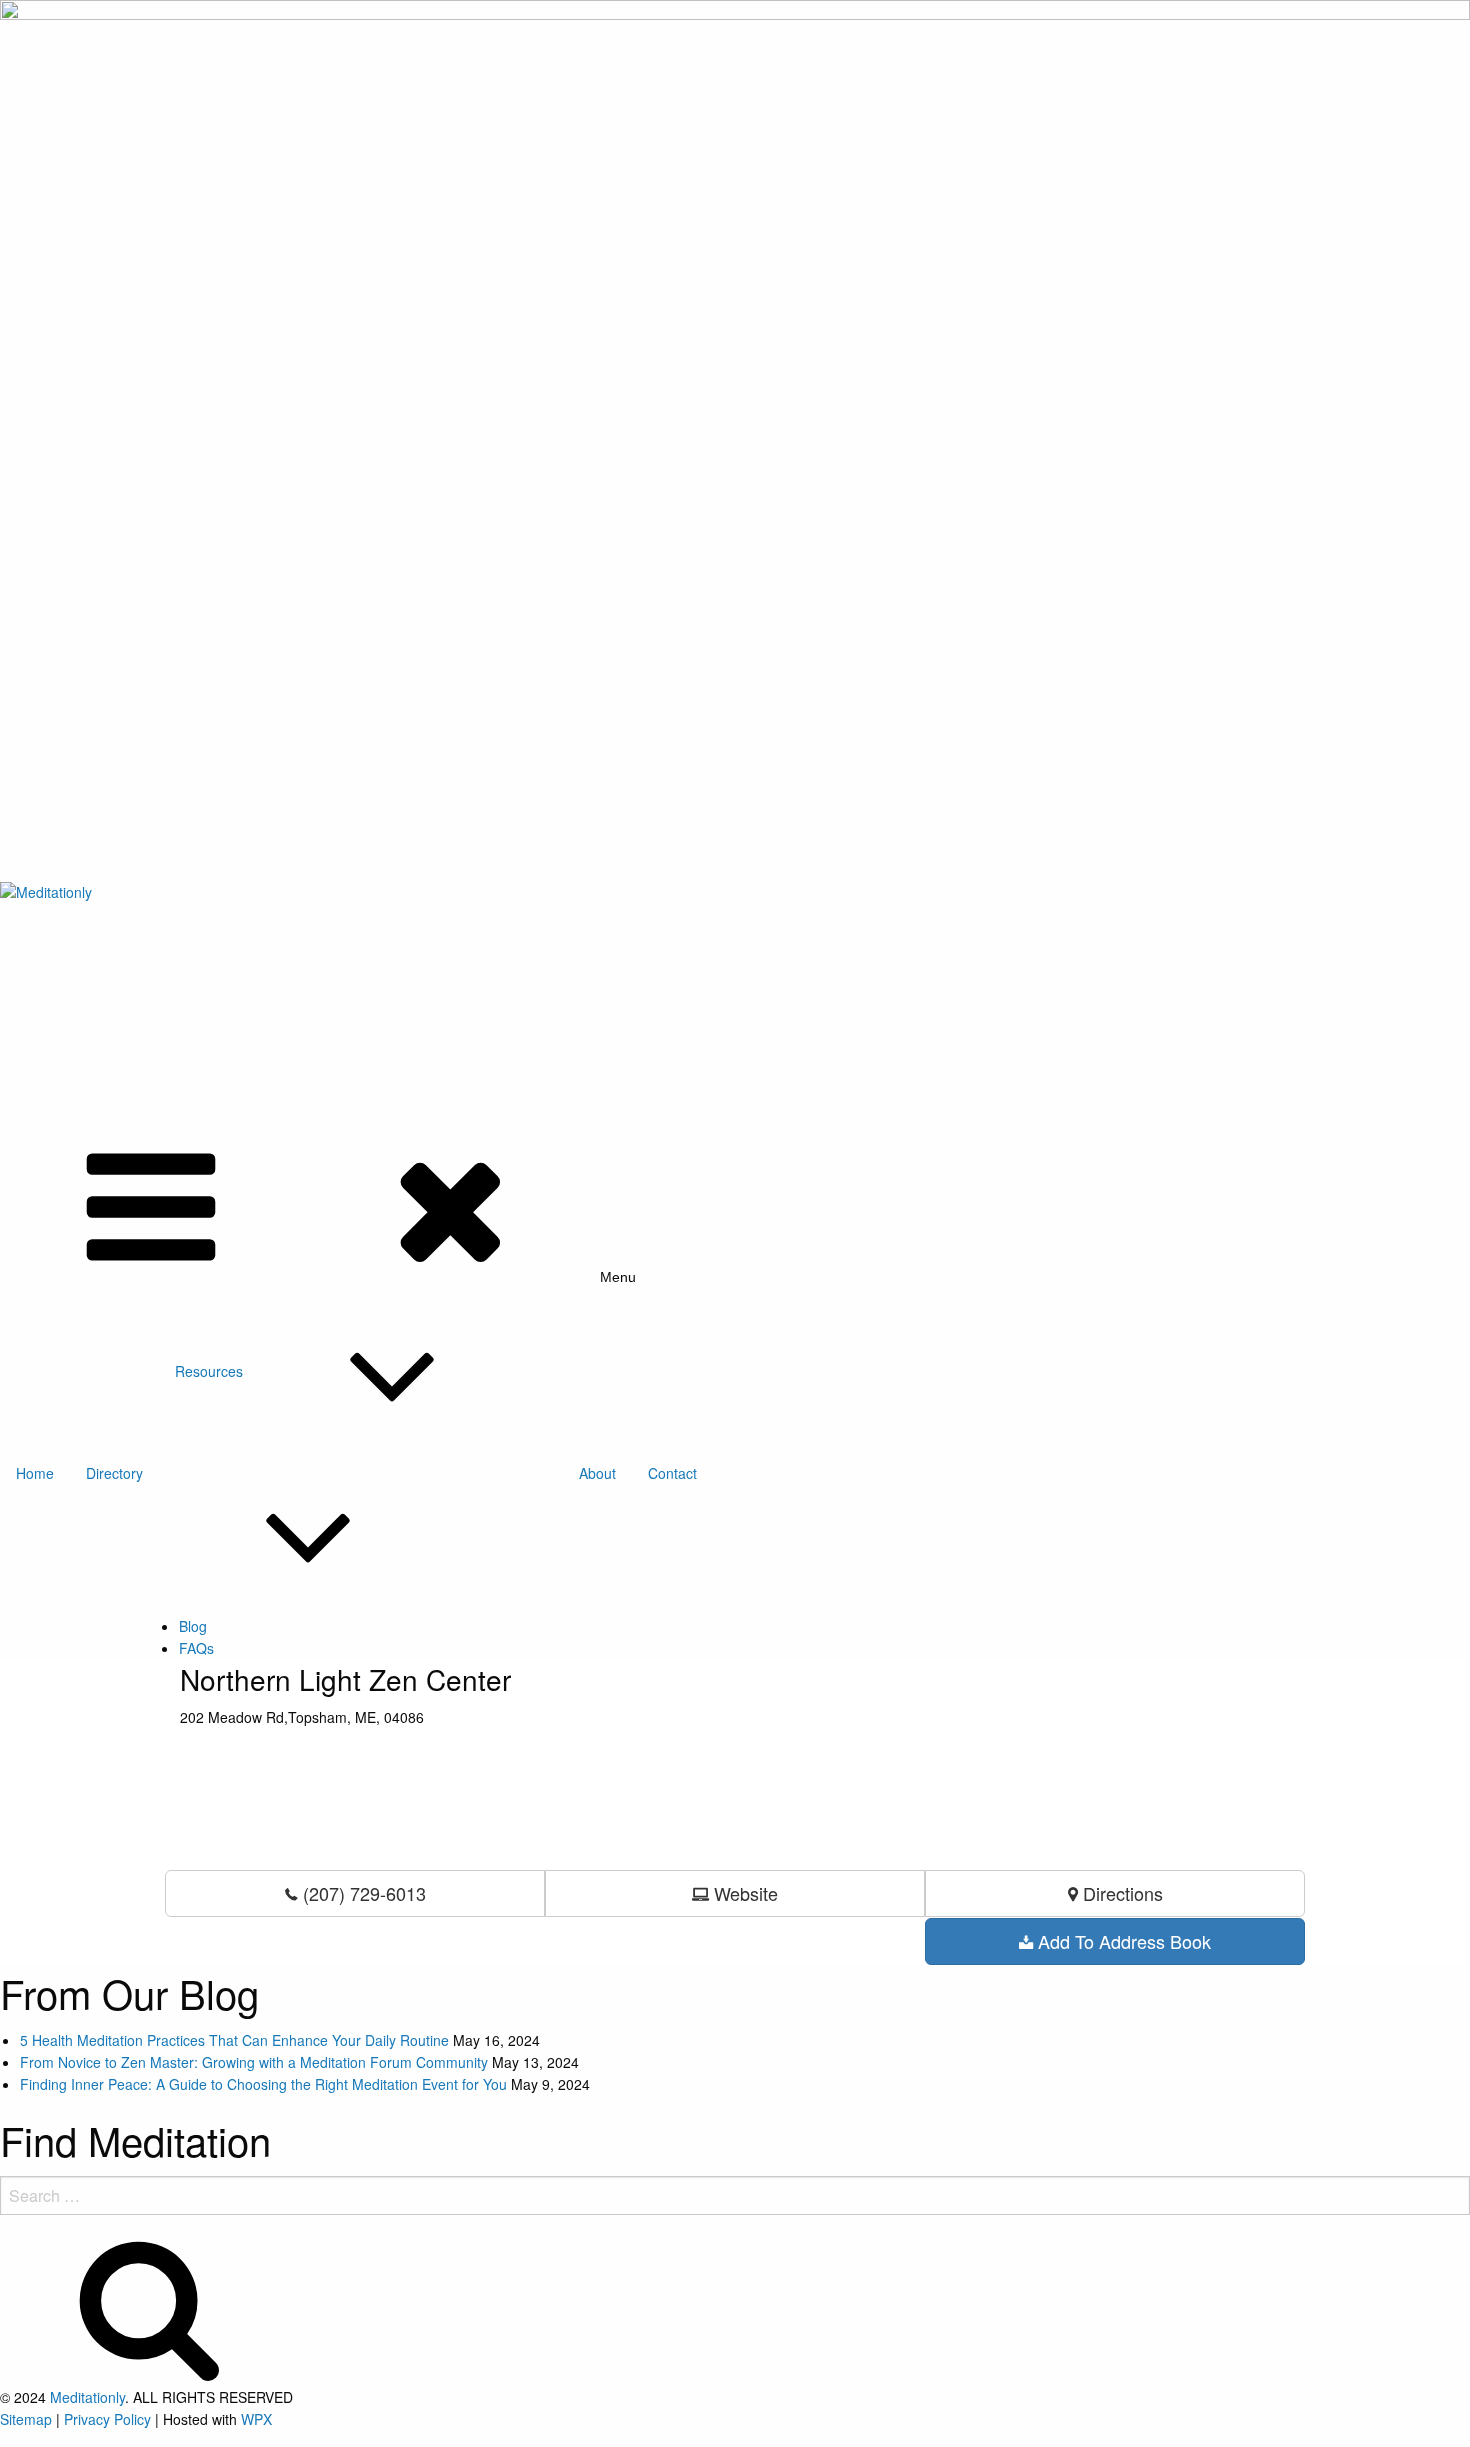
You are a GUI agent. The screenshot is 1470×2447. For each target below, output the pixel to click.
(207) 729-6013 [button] (362, 1893)
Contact (672, 1473)
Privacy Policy (107, 2419)
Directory (114, 1473)
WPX (256, 2419)
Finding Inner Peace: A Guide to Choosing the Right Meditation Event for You (263, 2084)
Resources (209, 1371)
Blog (193, 1626)
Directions (1120, 1893)
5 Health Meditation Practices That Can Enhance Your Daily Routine (234, 2040)
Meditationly (87, 2397)
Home (35, 1473)
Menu (618, 1276)
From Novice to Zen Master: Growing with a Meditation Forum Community (254, 2062)
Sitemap (26, 2419)
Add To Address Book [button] (1122, 1941)
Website (743, 1893)
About (597, 1473)
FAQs (196, 1648)
